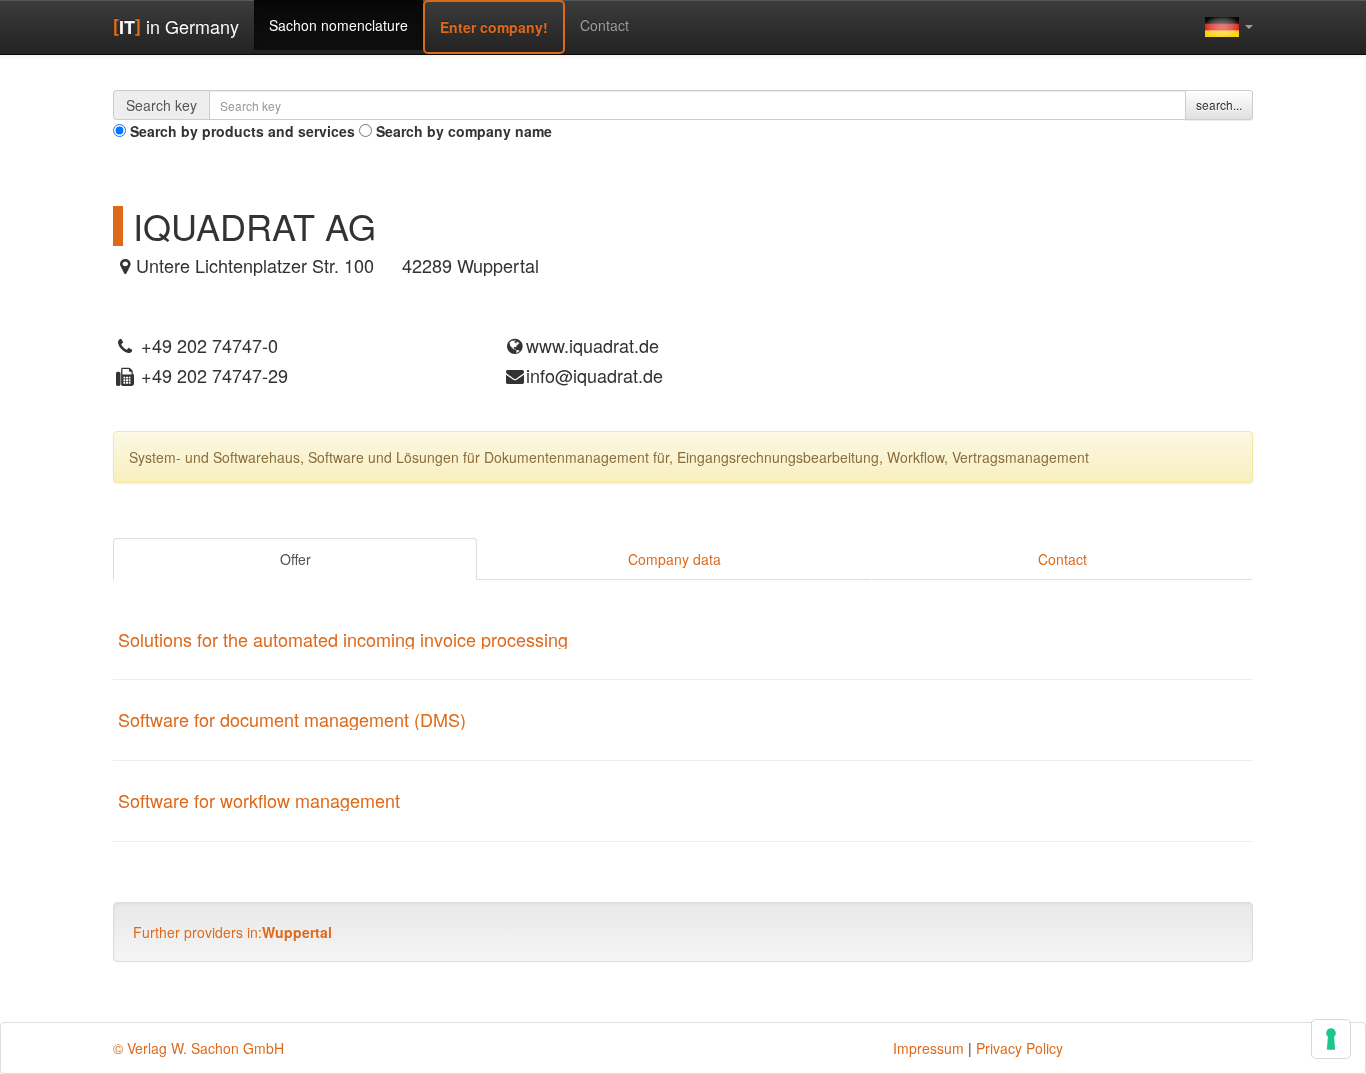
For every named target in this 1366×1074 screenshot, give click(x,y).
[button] (1229, 26)
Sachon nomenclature (338, 25)
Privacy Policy (1019, 1048)
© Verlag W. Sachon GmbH (198, 1048)
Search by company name (464, 131)
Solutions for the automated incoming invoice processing (343, 639)
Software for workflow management (259, 800)
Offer (295, 559)
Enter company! (494, 27)
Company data (674, 559)
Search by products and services (242, 131)
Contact (604, 25)
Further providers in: (232, 932)
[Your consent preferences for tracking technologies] (1331, 1039)
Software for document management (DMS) (292, 719)
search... (1219, 104)
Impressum (928, 1048)
